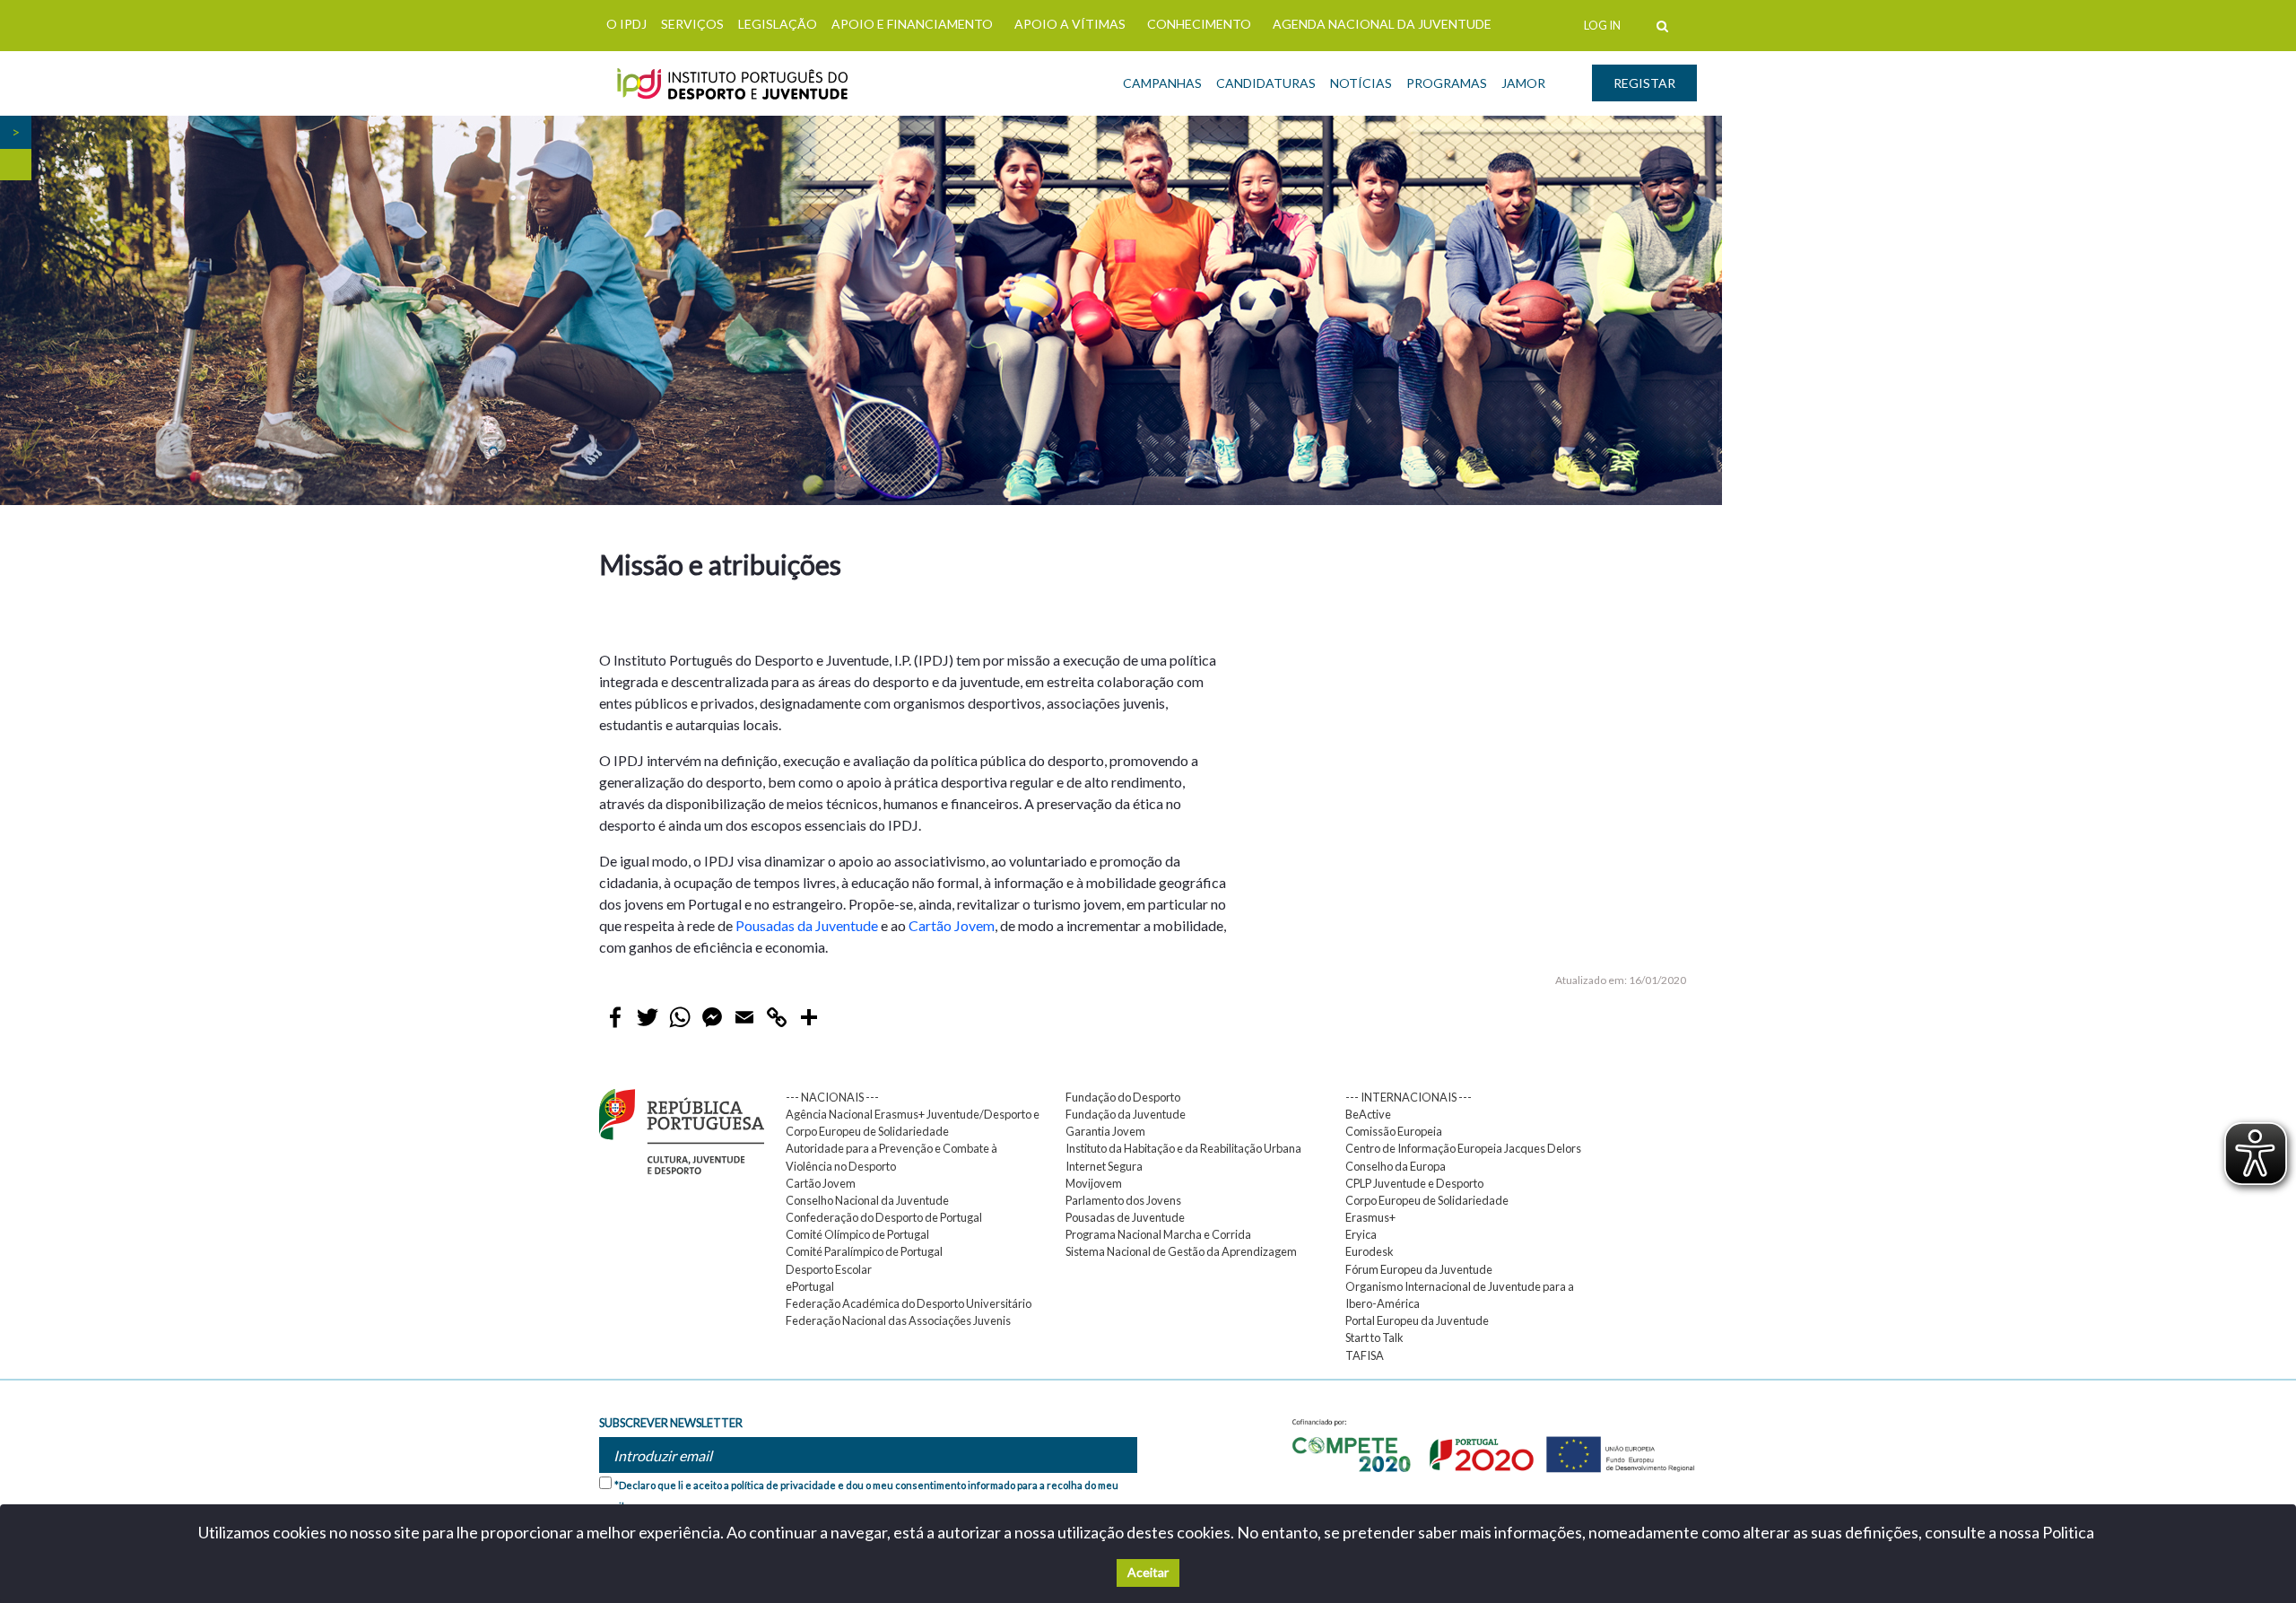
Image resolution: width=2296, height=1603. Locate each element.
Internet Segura (1104, 1166)
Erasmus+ (1370, 1217)
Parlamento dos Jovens (1123, 1200)
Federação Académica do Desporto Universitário (909, 1303)
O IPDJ (626, 24)
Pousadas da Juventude (807, 925)
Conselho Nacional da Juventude (867, 1200)
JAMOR (1523, 83)
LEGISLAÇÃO (778, 24)
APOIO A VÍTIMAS (1070, 24)
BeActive (1368, 1114)
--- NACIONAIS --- (832, 1097)
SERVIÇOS (692, 24)
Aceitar (1148, 1572)
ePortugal (810, 1286)
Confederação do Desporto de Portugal (884, 1217)
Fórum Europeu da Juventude (1419, 1269)
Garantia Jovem (1105, 1131)
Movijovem (1094, 1183)
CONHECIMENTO (1199, 24)
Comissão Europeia (1394, 1131)
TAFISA (1365, 1355)
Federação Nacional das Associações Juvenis (898, 1320)
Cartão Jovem (952, 925)
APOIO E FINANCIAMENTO (912, 24)
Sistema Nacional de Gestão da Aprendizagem (1181, 1251)
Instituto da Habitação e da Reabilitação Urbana (1183, 1148)
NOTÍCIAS (1361, 83)
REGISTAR (1644, 83)
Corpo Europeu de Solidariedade (1427, 1200)
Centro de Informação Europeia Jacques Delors (1463, 1148)
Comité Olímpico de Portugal (857, 1234)
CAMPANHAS (1162, 83)
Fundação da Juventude (1126, 1114)
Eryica (1361, 1234)
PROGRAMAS (1447, 83)
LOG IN (1602, 25)
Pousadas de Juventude (1125, 1217)
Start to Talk (1374, 1337)
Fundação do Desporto (1123, 1097)
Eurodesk (1370, 1251)
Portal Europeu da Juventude (1417, 1320)
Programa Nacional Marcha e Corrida (1158, 1234)
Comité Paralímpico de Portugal (864, 1251)
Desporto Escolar (829, 1269)
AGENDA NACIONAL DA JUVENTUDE (1382, 24)
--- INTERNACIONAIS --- (1409, 1097)
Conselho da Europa (1396, 1166)
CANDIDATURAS (1266, 83)
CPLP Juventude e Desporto (1414, 1183)
